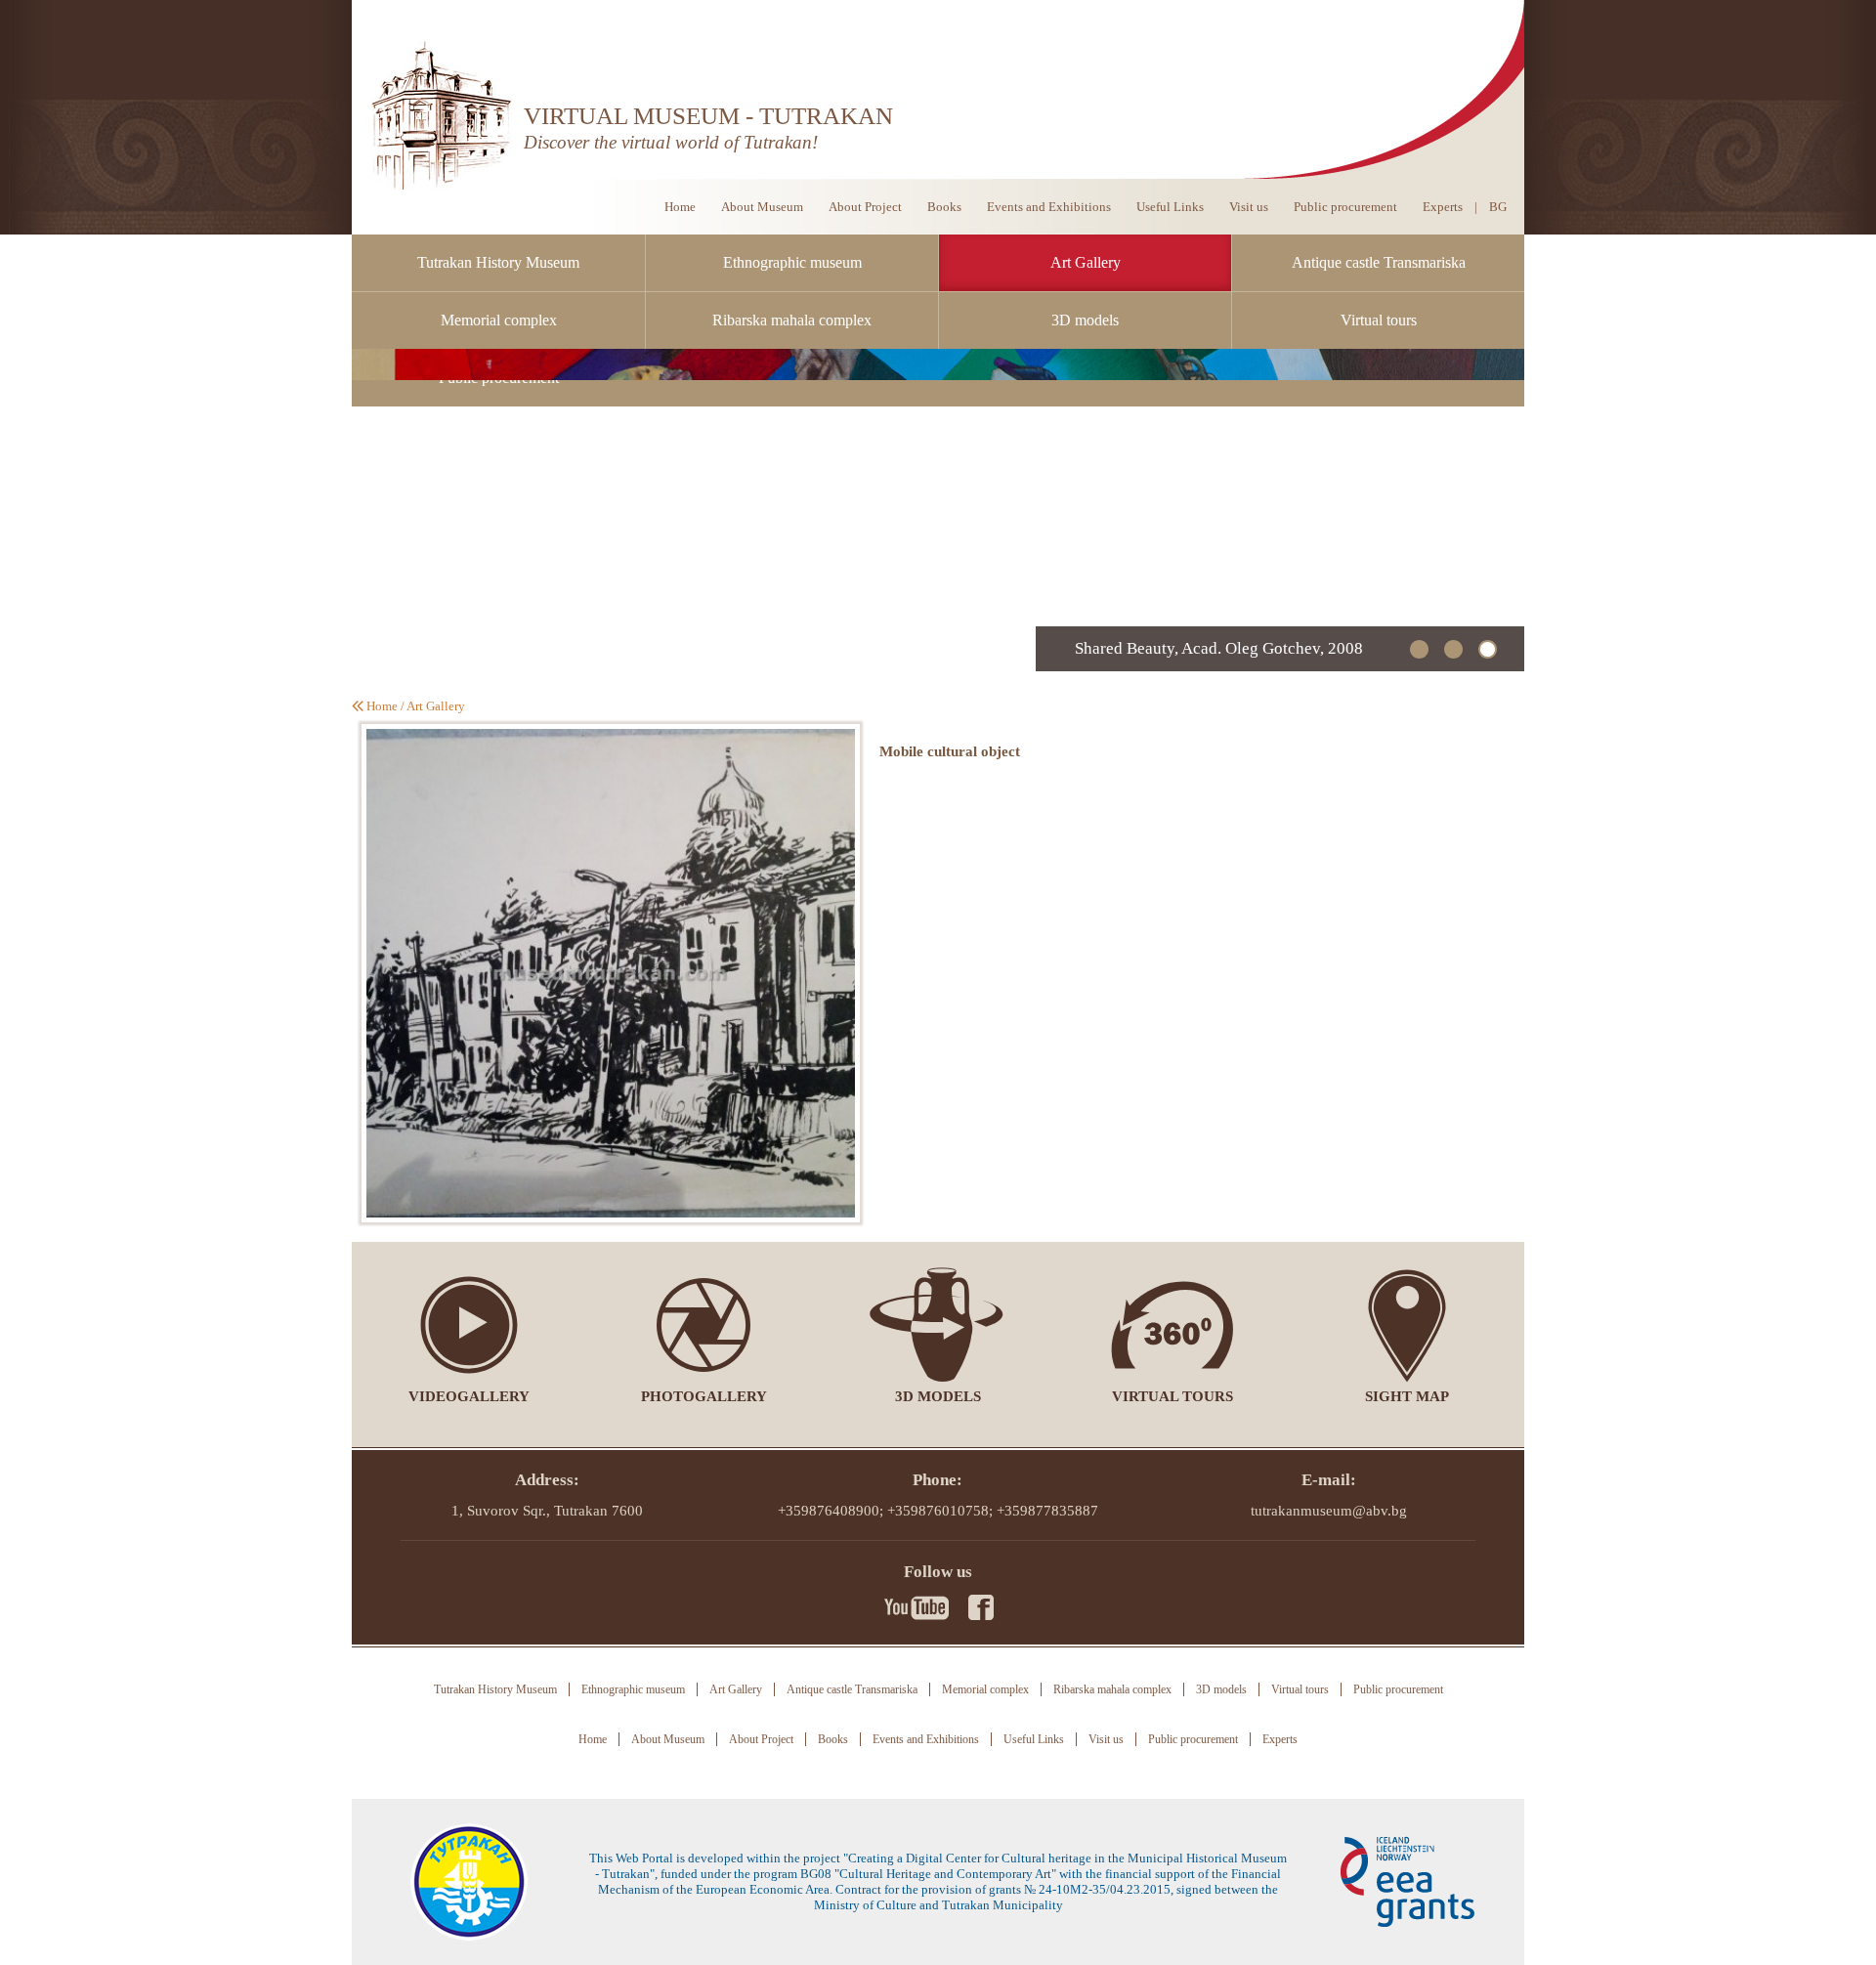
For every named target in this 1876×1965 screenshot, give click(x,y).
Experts (1443, 207)
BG (1498, 207)
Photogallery (704, 1396)
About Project (865, 207)
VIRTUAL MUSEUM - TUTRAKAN (708, 116)
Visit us (1249, 207)
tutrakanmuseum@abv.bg (1329, 1511)
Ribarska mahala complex (792, 320)
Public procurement (1345, 207)
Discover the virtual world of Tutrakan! (671, 142)
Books (944, 207)
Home (680, 207)
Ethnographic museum (792, 262)
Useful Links (1170, 207)
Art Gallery (1086, 262)
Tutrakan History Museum (498, 262)
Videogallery (469, 1396)
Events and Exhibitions (1049, 207)
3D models (1085, 320)
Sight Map (1407, 1396)
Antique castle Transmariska (1379, 262)
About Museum (762, 207)
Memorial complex (499, 320)
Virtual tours (1379, 320)
